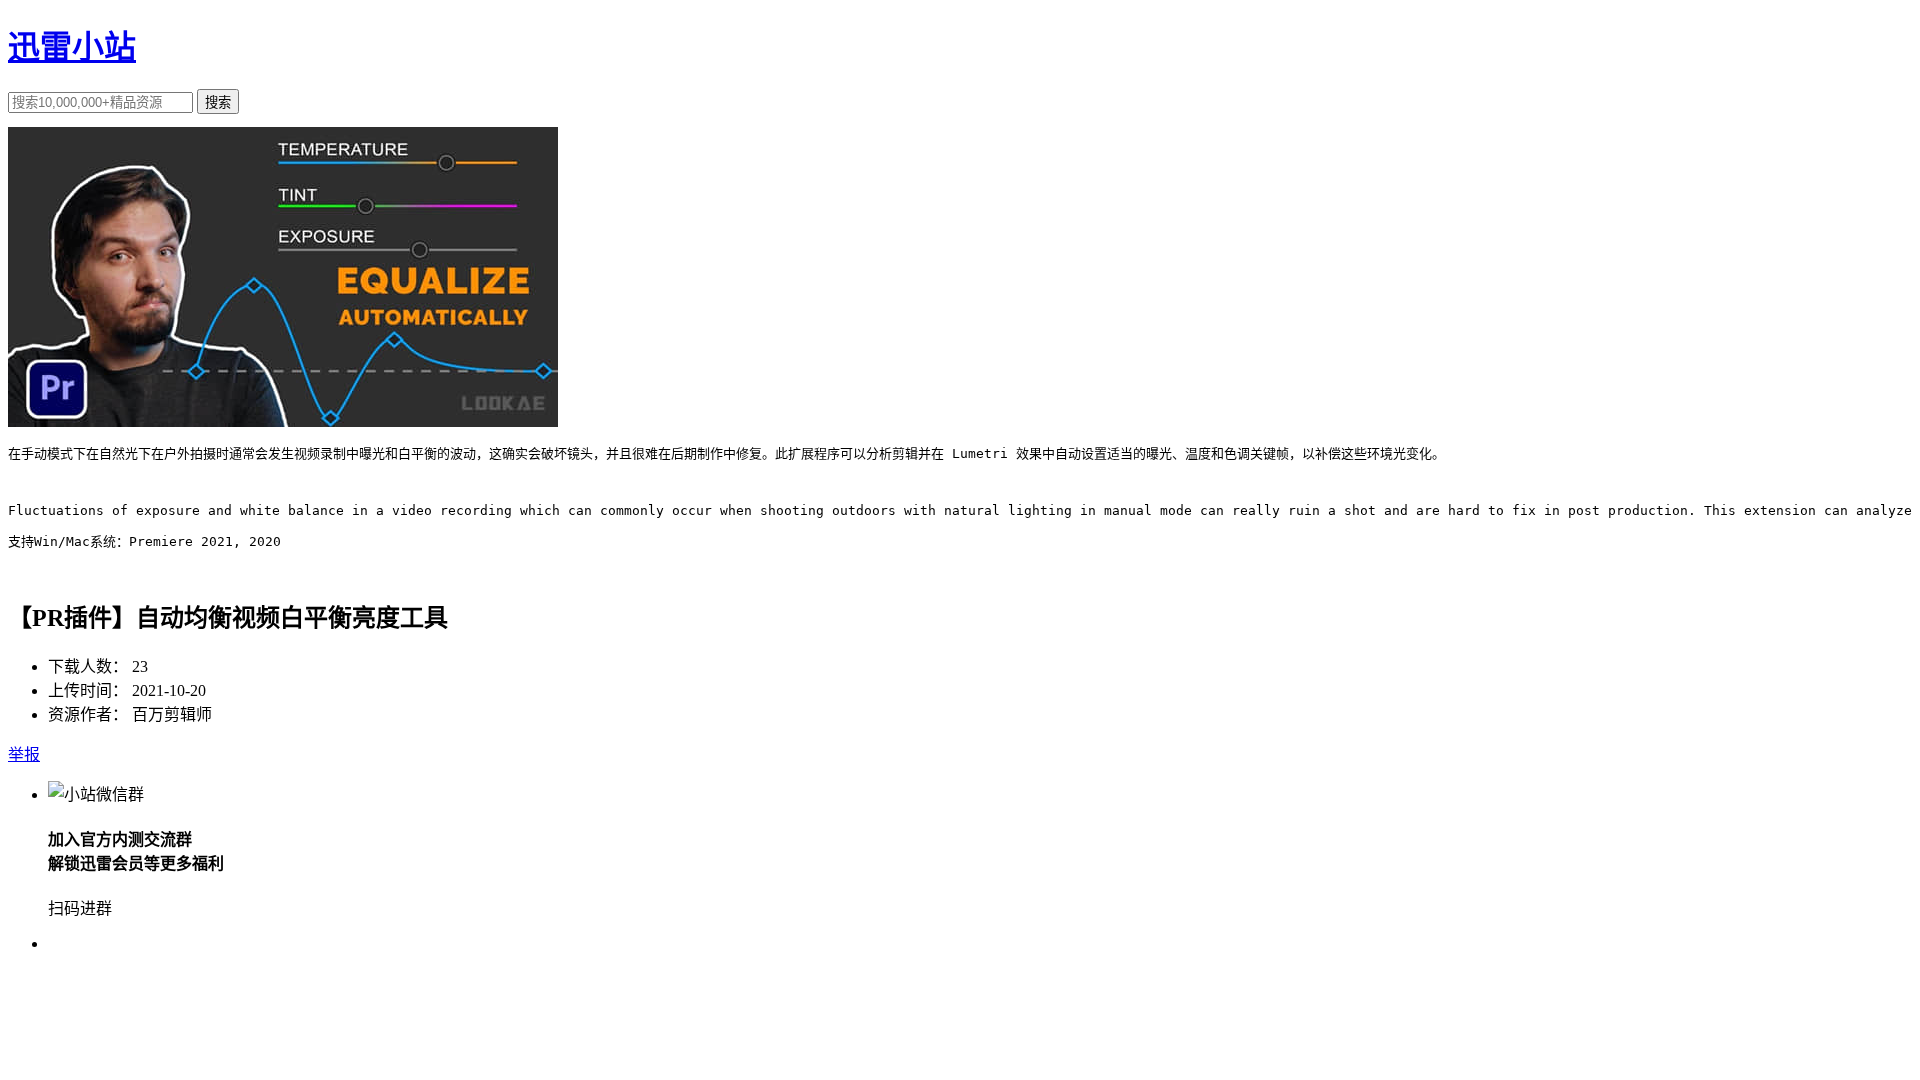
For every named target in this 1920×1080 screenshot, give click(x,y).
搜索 (218, 102)
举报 (24, 754)
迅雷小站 (72, 47)
